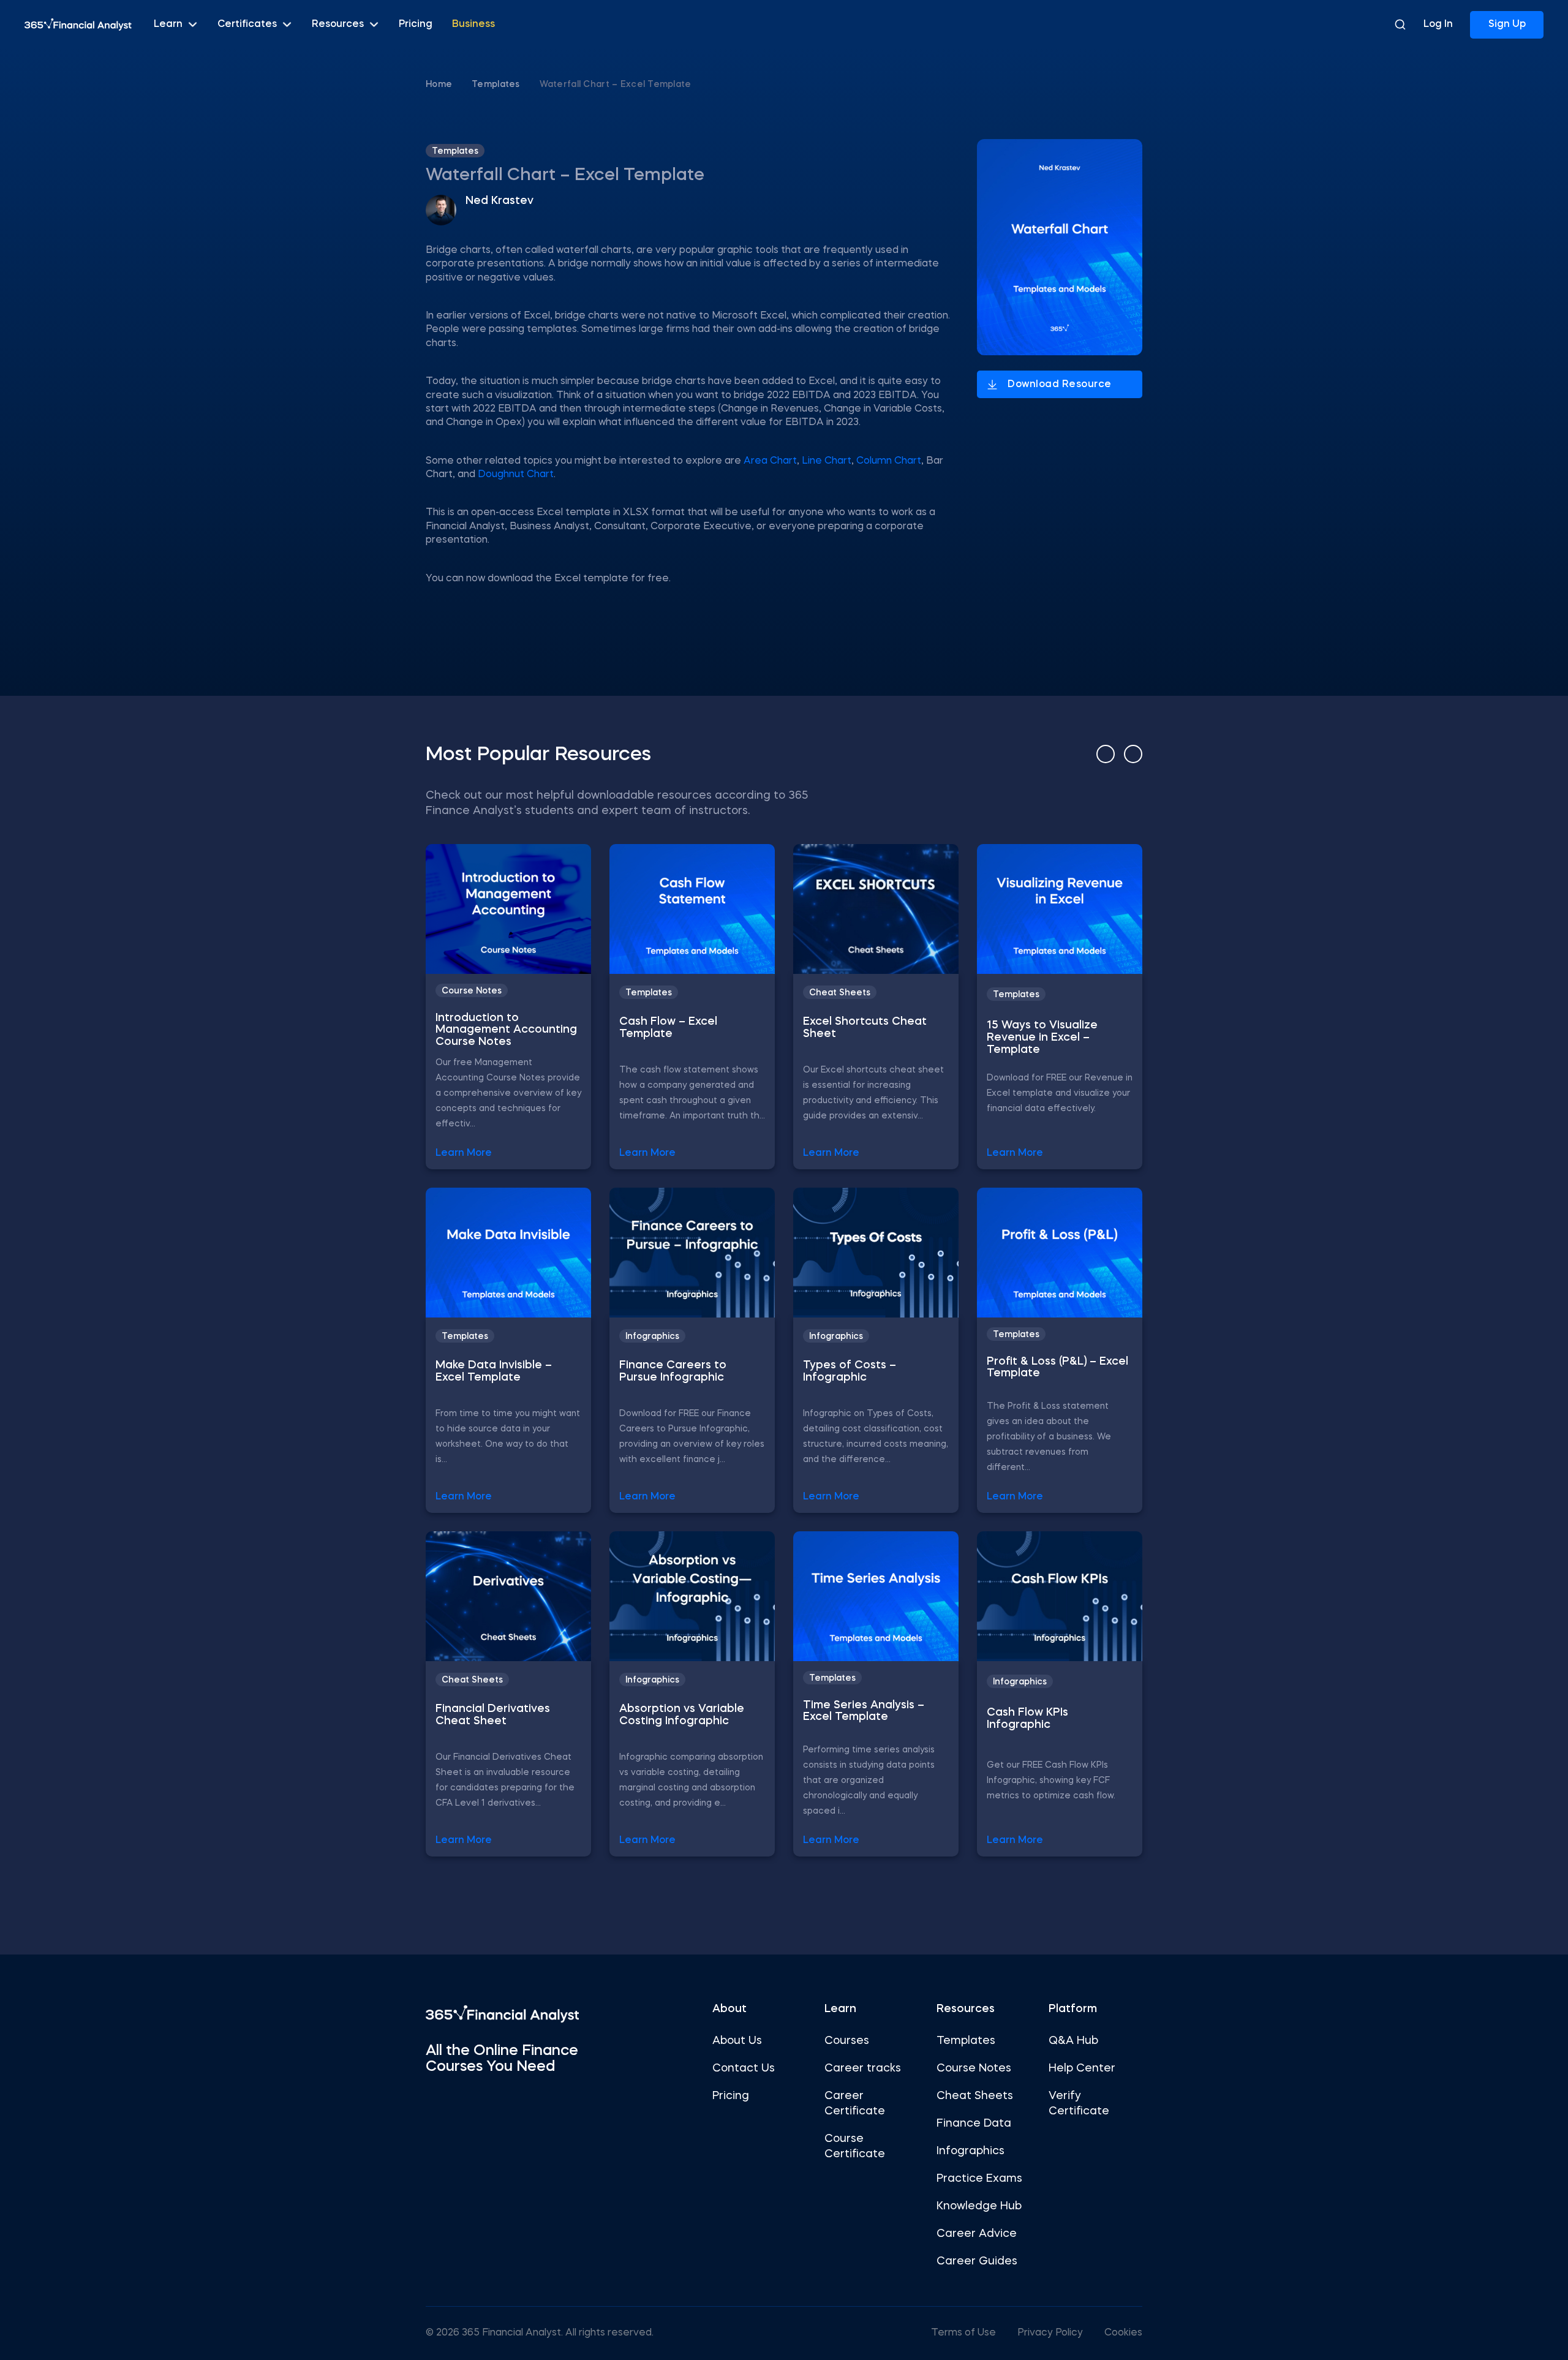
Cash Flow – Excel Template (668, 1028)
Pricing (416, 25)
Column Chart (889, 461)
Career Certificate (855, 2104)
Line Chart (827, 461)
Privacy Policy (1050, 2333)
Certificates (247, 25)
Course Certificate (855, 2147)
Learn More (464, 1153)
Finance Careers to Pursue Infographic (673, 1371)
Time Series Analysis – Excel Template (864, 1711)
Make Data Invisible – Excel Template (494, 1371)
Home (439, 85)
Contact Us (744, 2068)
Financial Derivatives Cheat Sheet (493, 1715)
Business (473, 25)
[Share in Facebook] (1171, 180)
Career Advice (977, 2234)
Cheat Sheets (840, 993)
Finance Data (974, 2124)
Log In (1438, 25)
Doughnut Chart (516, 475)
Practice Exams (979, 2179)
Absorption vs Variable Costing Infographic (682, 1715)
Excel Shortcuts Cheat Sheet (865, 1028)
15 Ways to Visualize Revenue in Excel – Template (1042, 1038)
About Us (737, 2041)
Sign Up (1507, 25)
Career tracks (863, 2068)
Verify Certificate (1079, 2104)
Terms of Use (963, 2333)
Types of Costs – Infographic (850, 1371)
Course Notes (472, 991)
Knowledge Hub (979, 2206)
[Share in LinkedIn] (1171, 214)
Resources (338, 25)
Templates (496, 85)
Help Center (1082, 2068)
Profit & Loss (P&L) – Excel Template (1057, 1368)
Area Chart (769, 461)
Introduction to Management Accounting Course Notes (506, 1030)
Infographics (652, 1336)
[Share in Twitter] (1171, 147)
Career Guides (977, 2261)
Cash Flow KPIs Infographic (1027, 1719)
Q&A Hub (1073, 2041)
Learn (168, 25)
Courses (847, 2041)
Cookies (1123, 2333)
